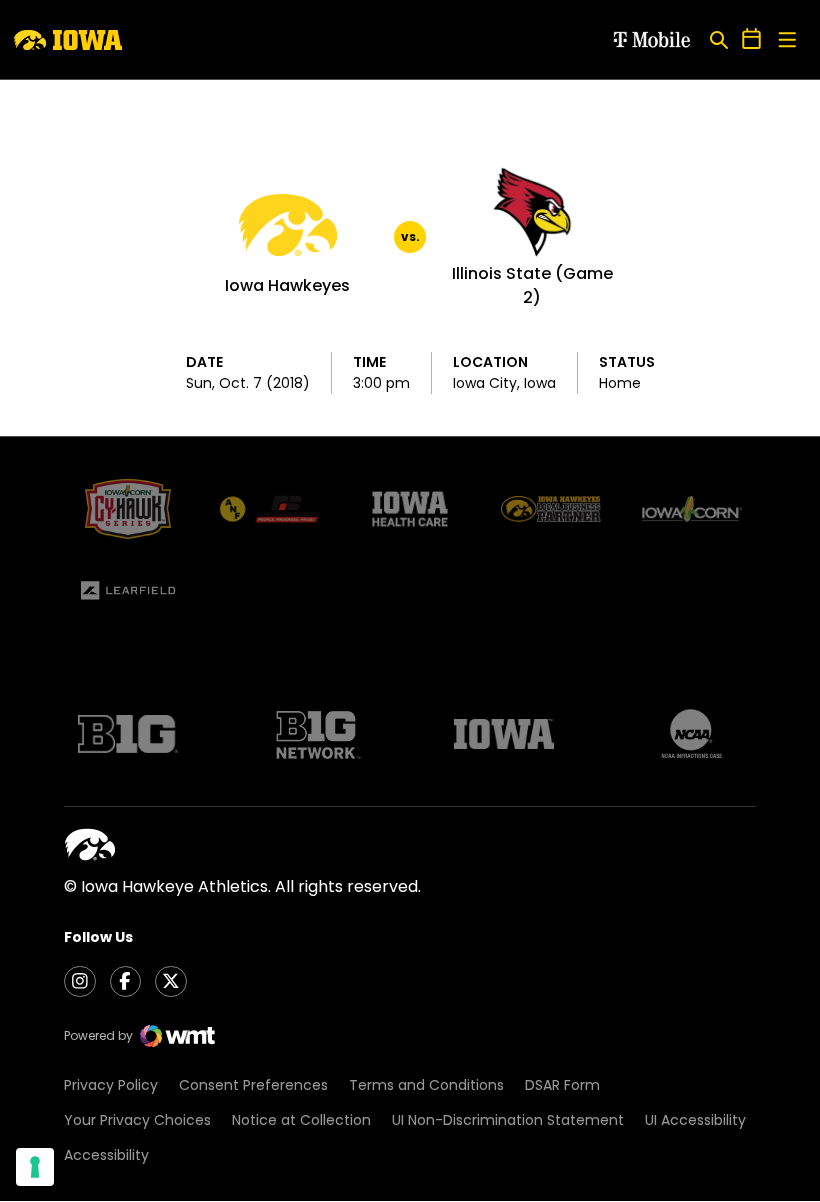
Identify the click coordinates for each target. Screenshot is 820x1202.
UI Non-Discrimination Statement (508, 1120)
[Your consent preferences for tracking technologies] (35, 1167)
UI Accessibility (695, 1120)
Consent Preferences (253, 1085)
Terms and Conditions (426, 1085)
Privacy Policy (111, 1085)
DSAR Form (562, 1085)
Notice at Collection (301, 1120)
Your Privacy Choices (137, 1120)
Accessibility (106, 1155)
